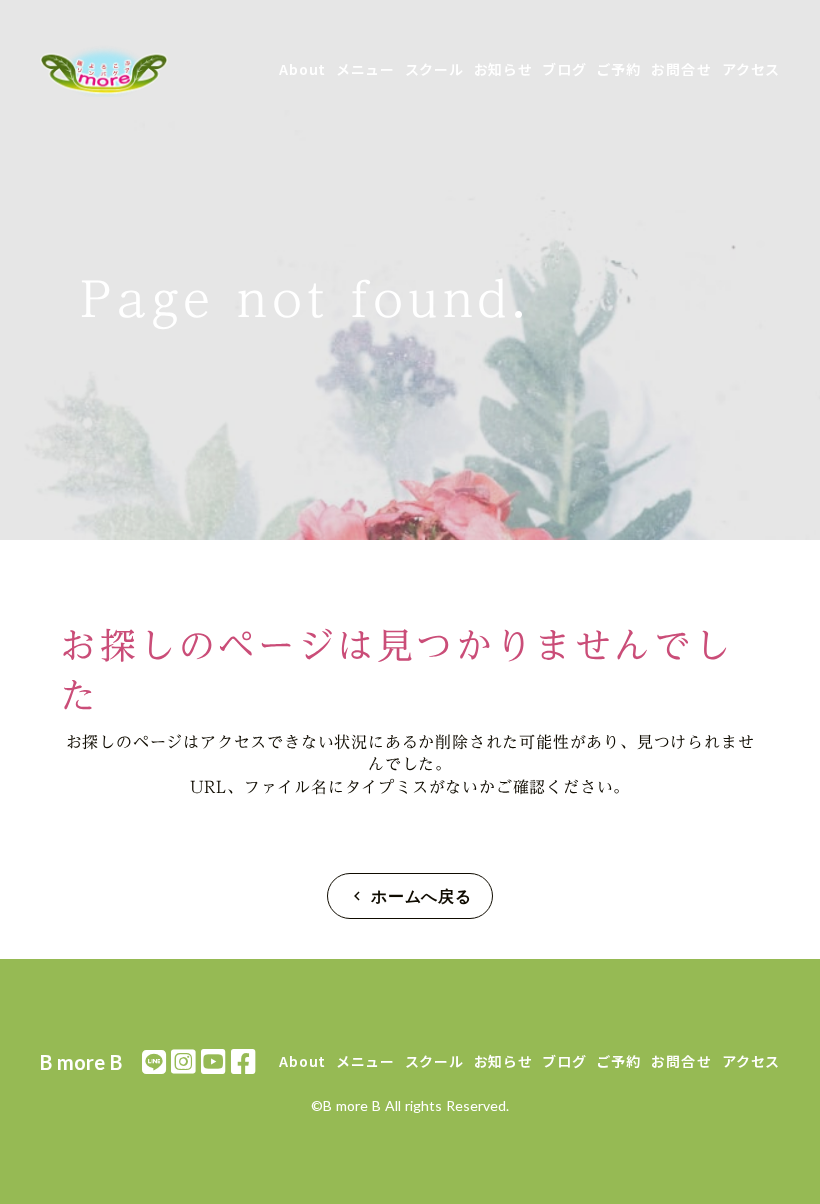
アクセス (751, 69)
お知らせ (503, 69)
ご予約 (618, 69)
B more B (81, 1062)
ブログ (564, 69)
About (302, 69)
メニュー (365, 69)
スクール (434, 69)
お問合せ (682, 69)
